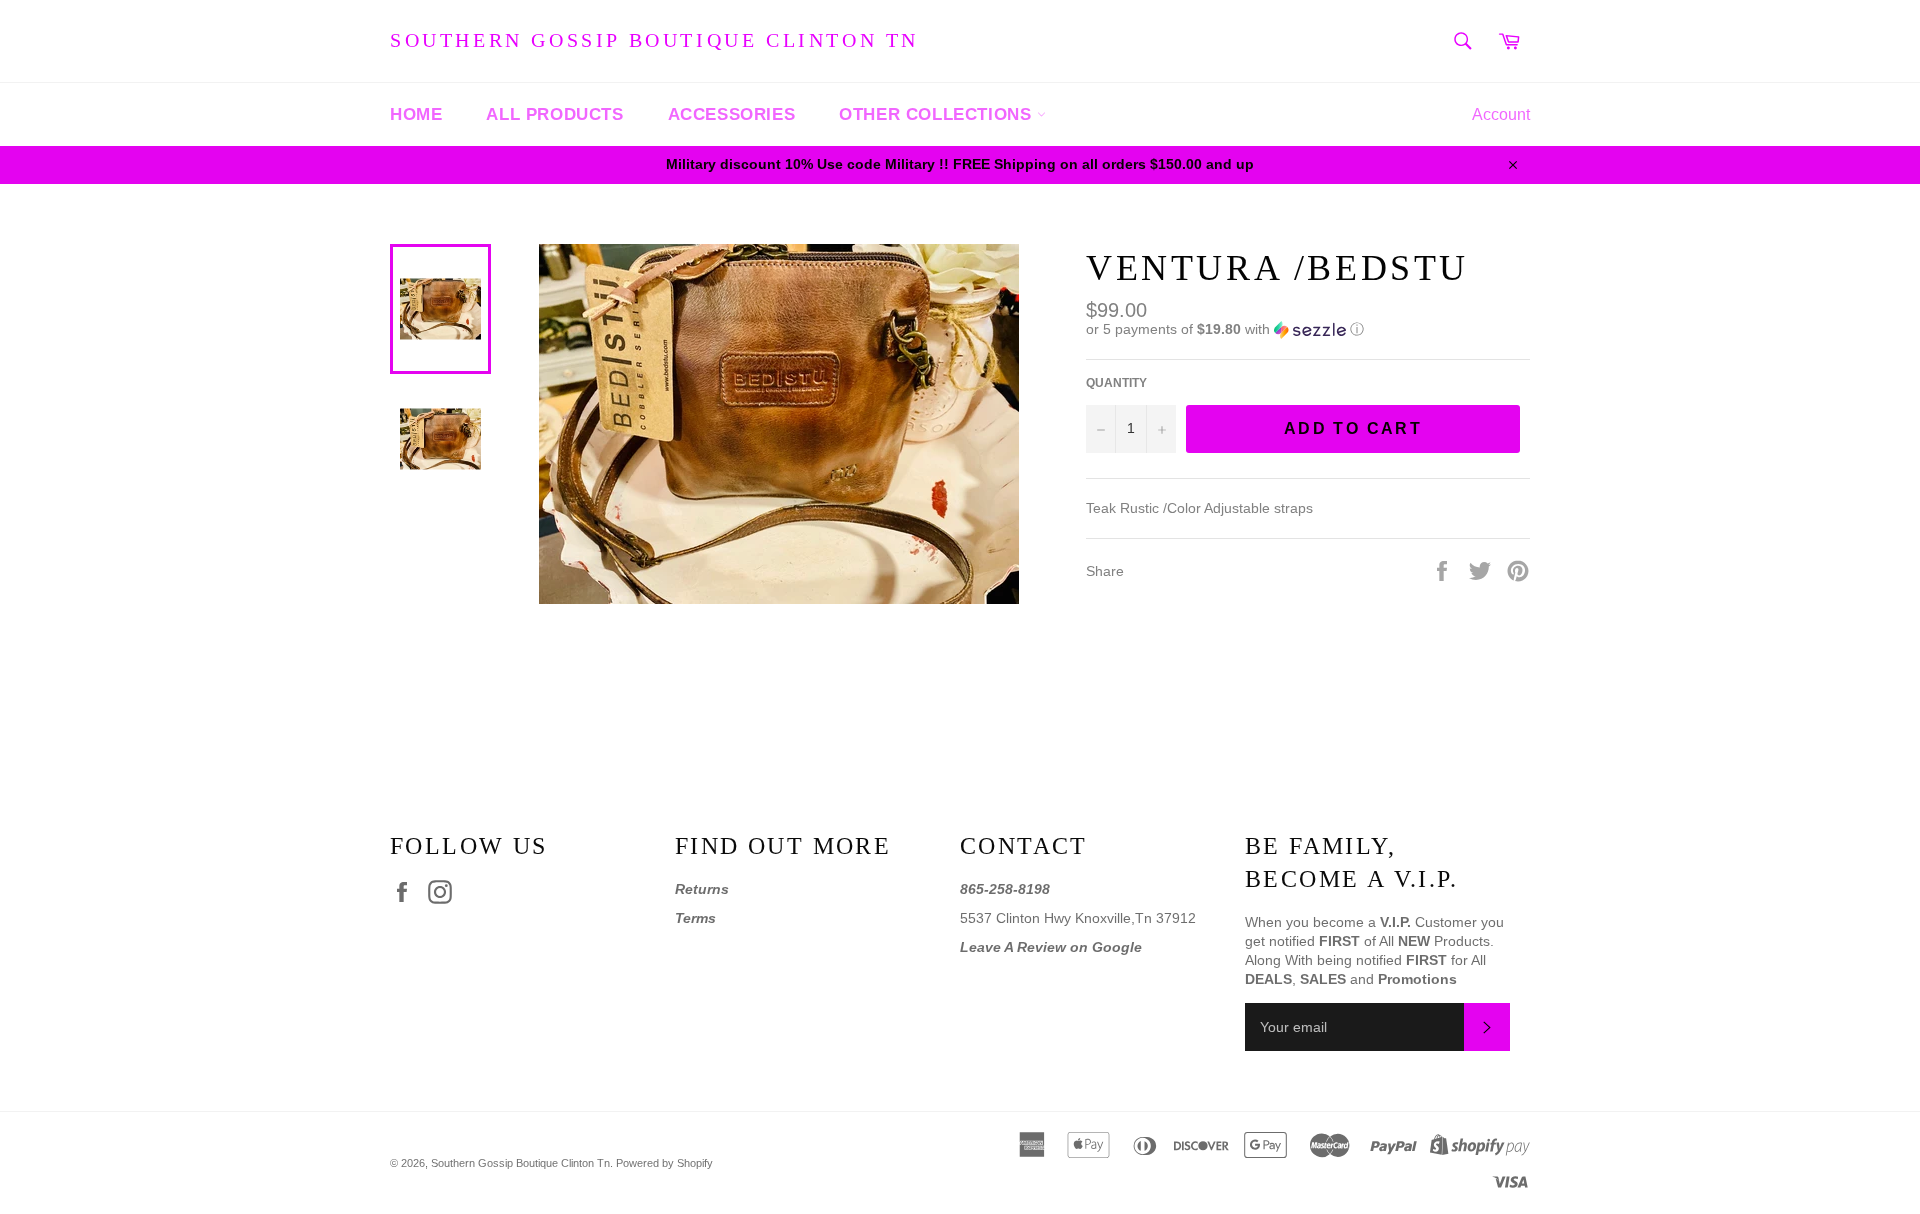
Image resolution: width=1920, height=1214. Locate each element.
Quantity (1116, 383)
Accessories (732, 114)
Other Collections (938, 114)
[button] (1308, 329)
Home (416, 114)
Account (1501, 114)
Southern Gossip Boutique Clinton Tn (654, 40)
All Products (554, 114)
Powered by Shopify (664, 1163)
